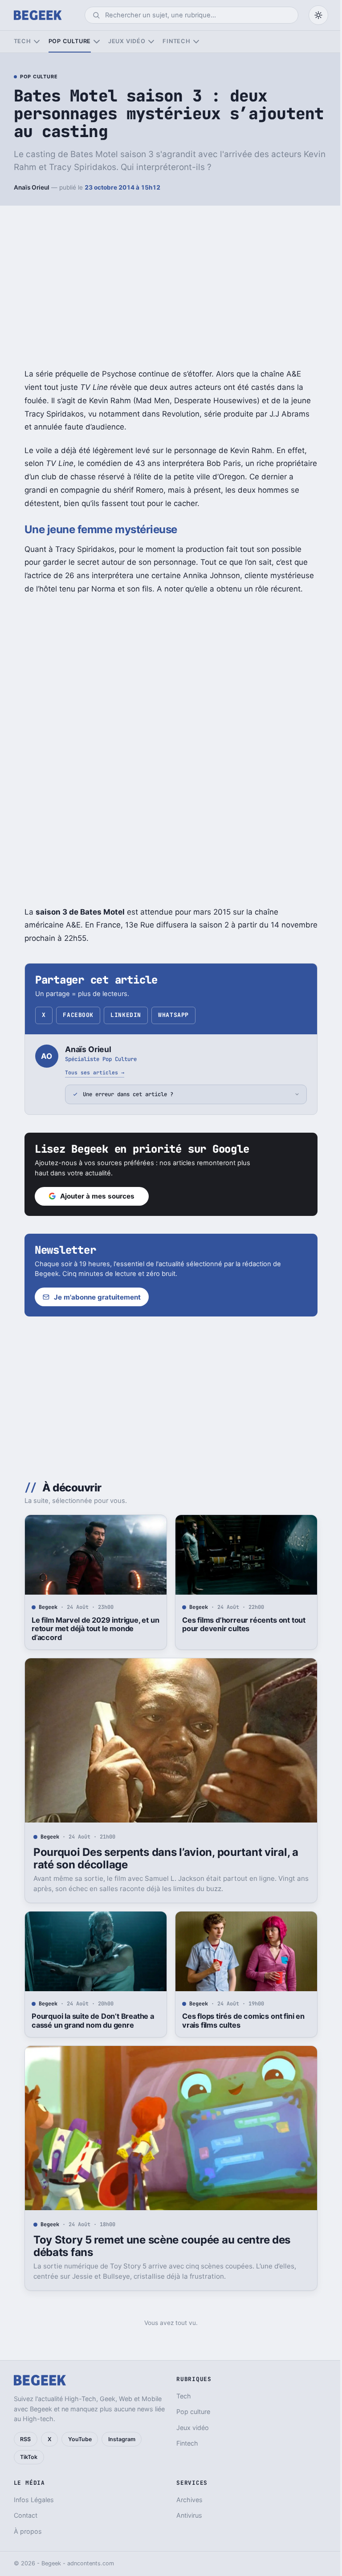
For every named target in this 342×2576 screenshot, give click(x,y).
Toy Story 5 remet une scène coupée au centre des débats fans (158, 2246)
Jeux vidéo (127, 41)
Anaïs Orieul (32, 187)
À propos (28, 2531)
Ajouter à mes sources (94, 1196)
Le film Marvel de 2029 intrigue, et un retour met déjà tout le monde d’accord (92, 1629)
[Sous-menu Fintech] (196, 42)
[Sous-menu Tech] (37, 42)
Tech (22, 41)
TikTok (29, 2457)
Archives (186, 2500)
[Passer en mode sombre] (318, 15)
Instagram (122, 2439)
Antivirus (186, 2515)
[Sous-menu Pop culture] (96, 42)
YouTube (80, 2439)
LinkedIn (126, 1015)
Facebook (78, 1015)
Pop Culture (39, 77)
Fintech (176, 41)
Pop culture (70, 41)
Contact (26, 2515)
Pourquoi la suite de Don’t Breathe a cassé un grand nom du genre (89, 2021)
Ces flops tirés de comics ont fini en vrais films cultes (240, 2021)
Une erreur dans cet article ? (125, 1094)
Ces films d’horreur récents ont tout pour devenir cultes (240, 1624)
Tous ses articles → (95, 1072)
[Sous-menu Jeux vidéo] (151, 42)
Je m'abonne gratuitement (94, 1297)
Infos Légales (34, 2500)
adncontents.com (91, 2563)
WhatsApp (173, 1015)
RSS (25, 2439)
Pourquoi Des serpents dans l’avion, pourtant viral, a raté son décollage (162, 1858)
